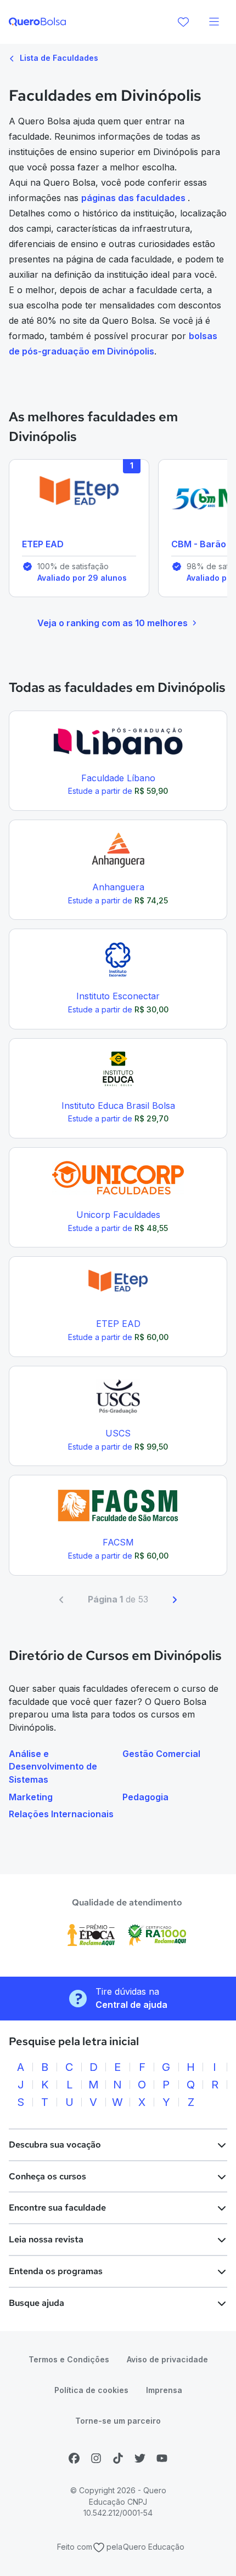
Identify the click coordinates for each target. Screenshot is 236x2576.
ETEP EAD (43, 544)
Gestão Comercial (161, 1754)
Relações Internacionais (61, 1814)
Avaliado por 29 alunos (82, 578)
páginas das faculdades (134, 198)
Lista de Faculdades (58, 58)
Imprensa (164, 2390)
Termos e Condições (69, 2359)
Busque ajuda (36, 2303)
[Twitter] (140, 2458)
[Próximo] (175, 1600)
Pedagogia (145, 1797)
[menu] (214, 22)
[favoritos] (183, 22)
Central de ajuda (131, 2005)
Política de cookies (91, 2390)
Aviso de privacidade (167, 2359)
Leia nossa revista (46, 2239)
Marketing (31, 1797)
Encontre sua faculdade (57, 2208)
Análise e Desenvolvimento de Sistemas (53, 1767)
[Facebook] (74, 2458)
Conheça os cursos (47, 2176)
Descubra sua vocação (55, 2145)
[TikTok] (118, 2458)
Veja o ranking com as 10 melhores (113, 623)
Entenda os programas (56, 2271)
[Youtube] (162, 2458)
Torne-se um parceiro (118, 2421)
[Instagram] (96, 2458)
